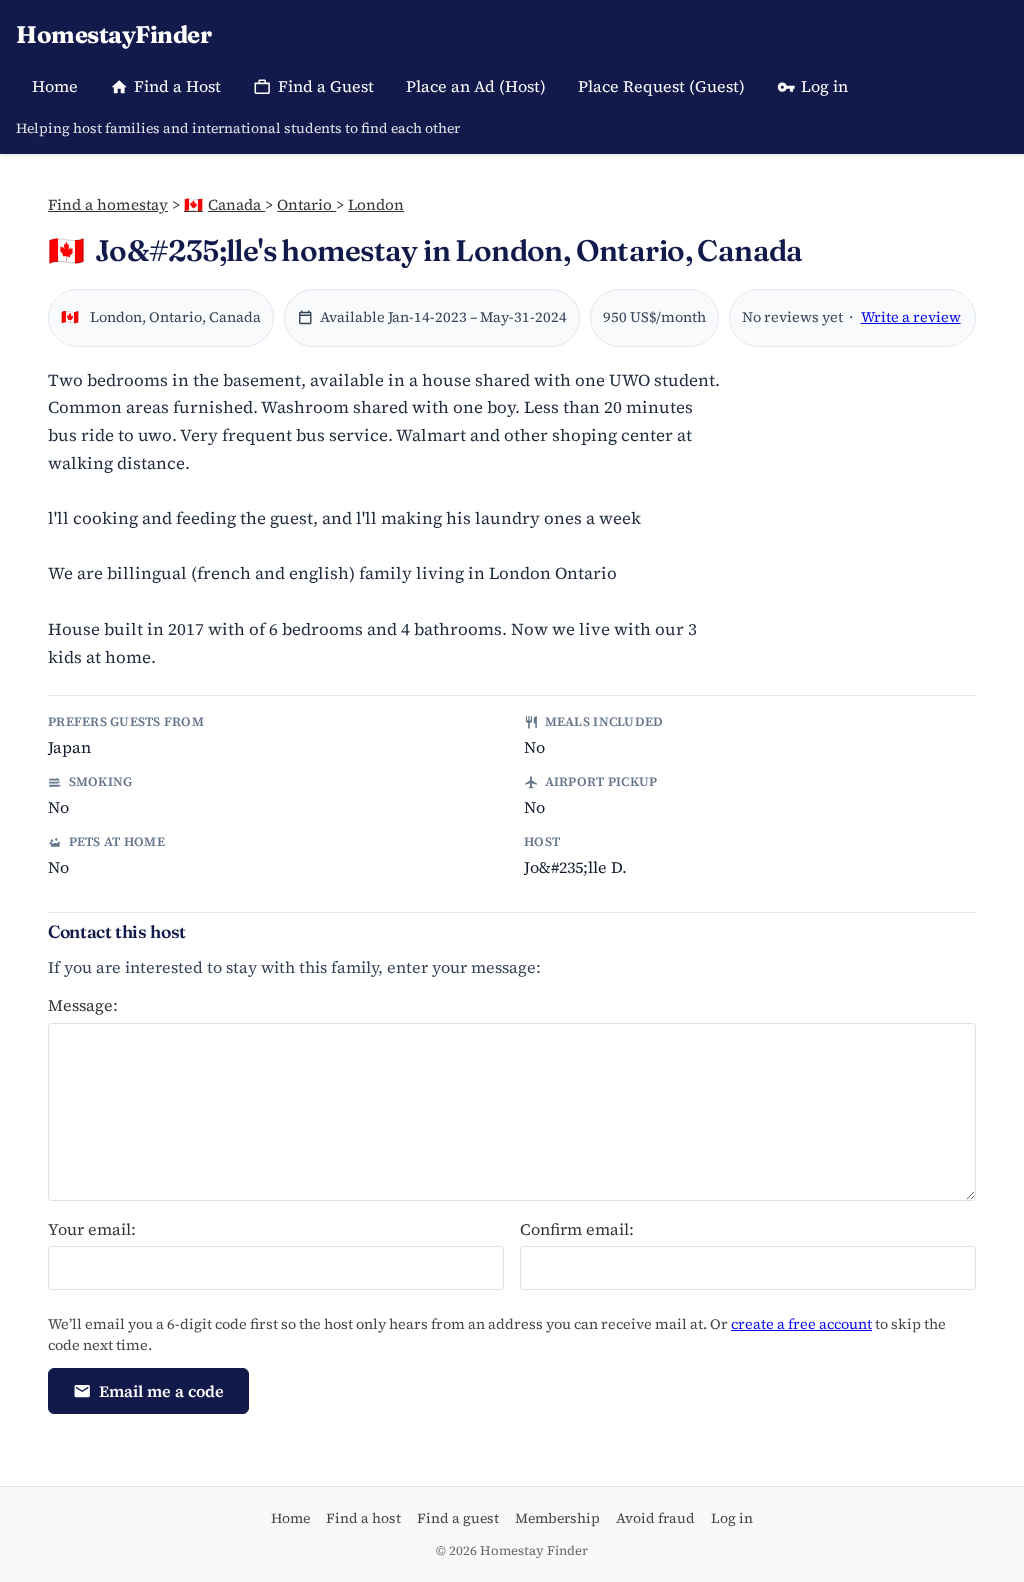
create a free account (801, 1324)
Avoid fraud (655, 1518)
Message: (83, 1005)
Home (55, 86)
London (376, 204)
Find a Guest (326, 86)
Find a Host (177, 86)
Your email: (92, 1229)
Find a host (363, 1518)
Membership (557, 1518)
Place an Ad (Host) (476, 86)
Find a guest (458, 1518)
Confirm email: (577, 1229)
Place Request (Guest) (661, 86)
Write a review (911, 317)
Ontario (306, 204)
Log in (824, 86)
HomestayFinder (113, 34)
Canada (224, 204)
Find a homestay (108, 204)
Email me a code (161, 1391)
